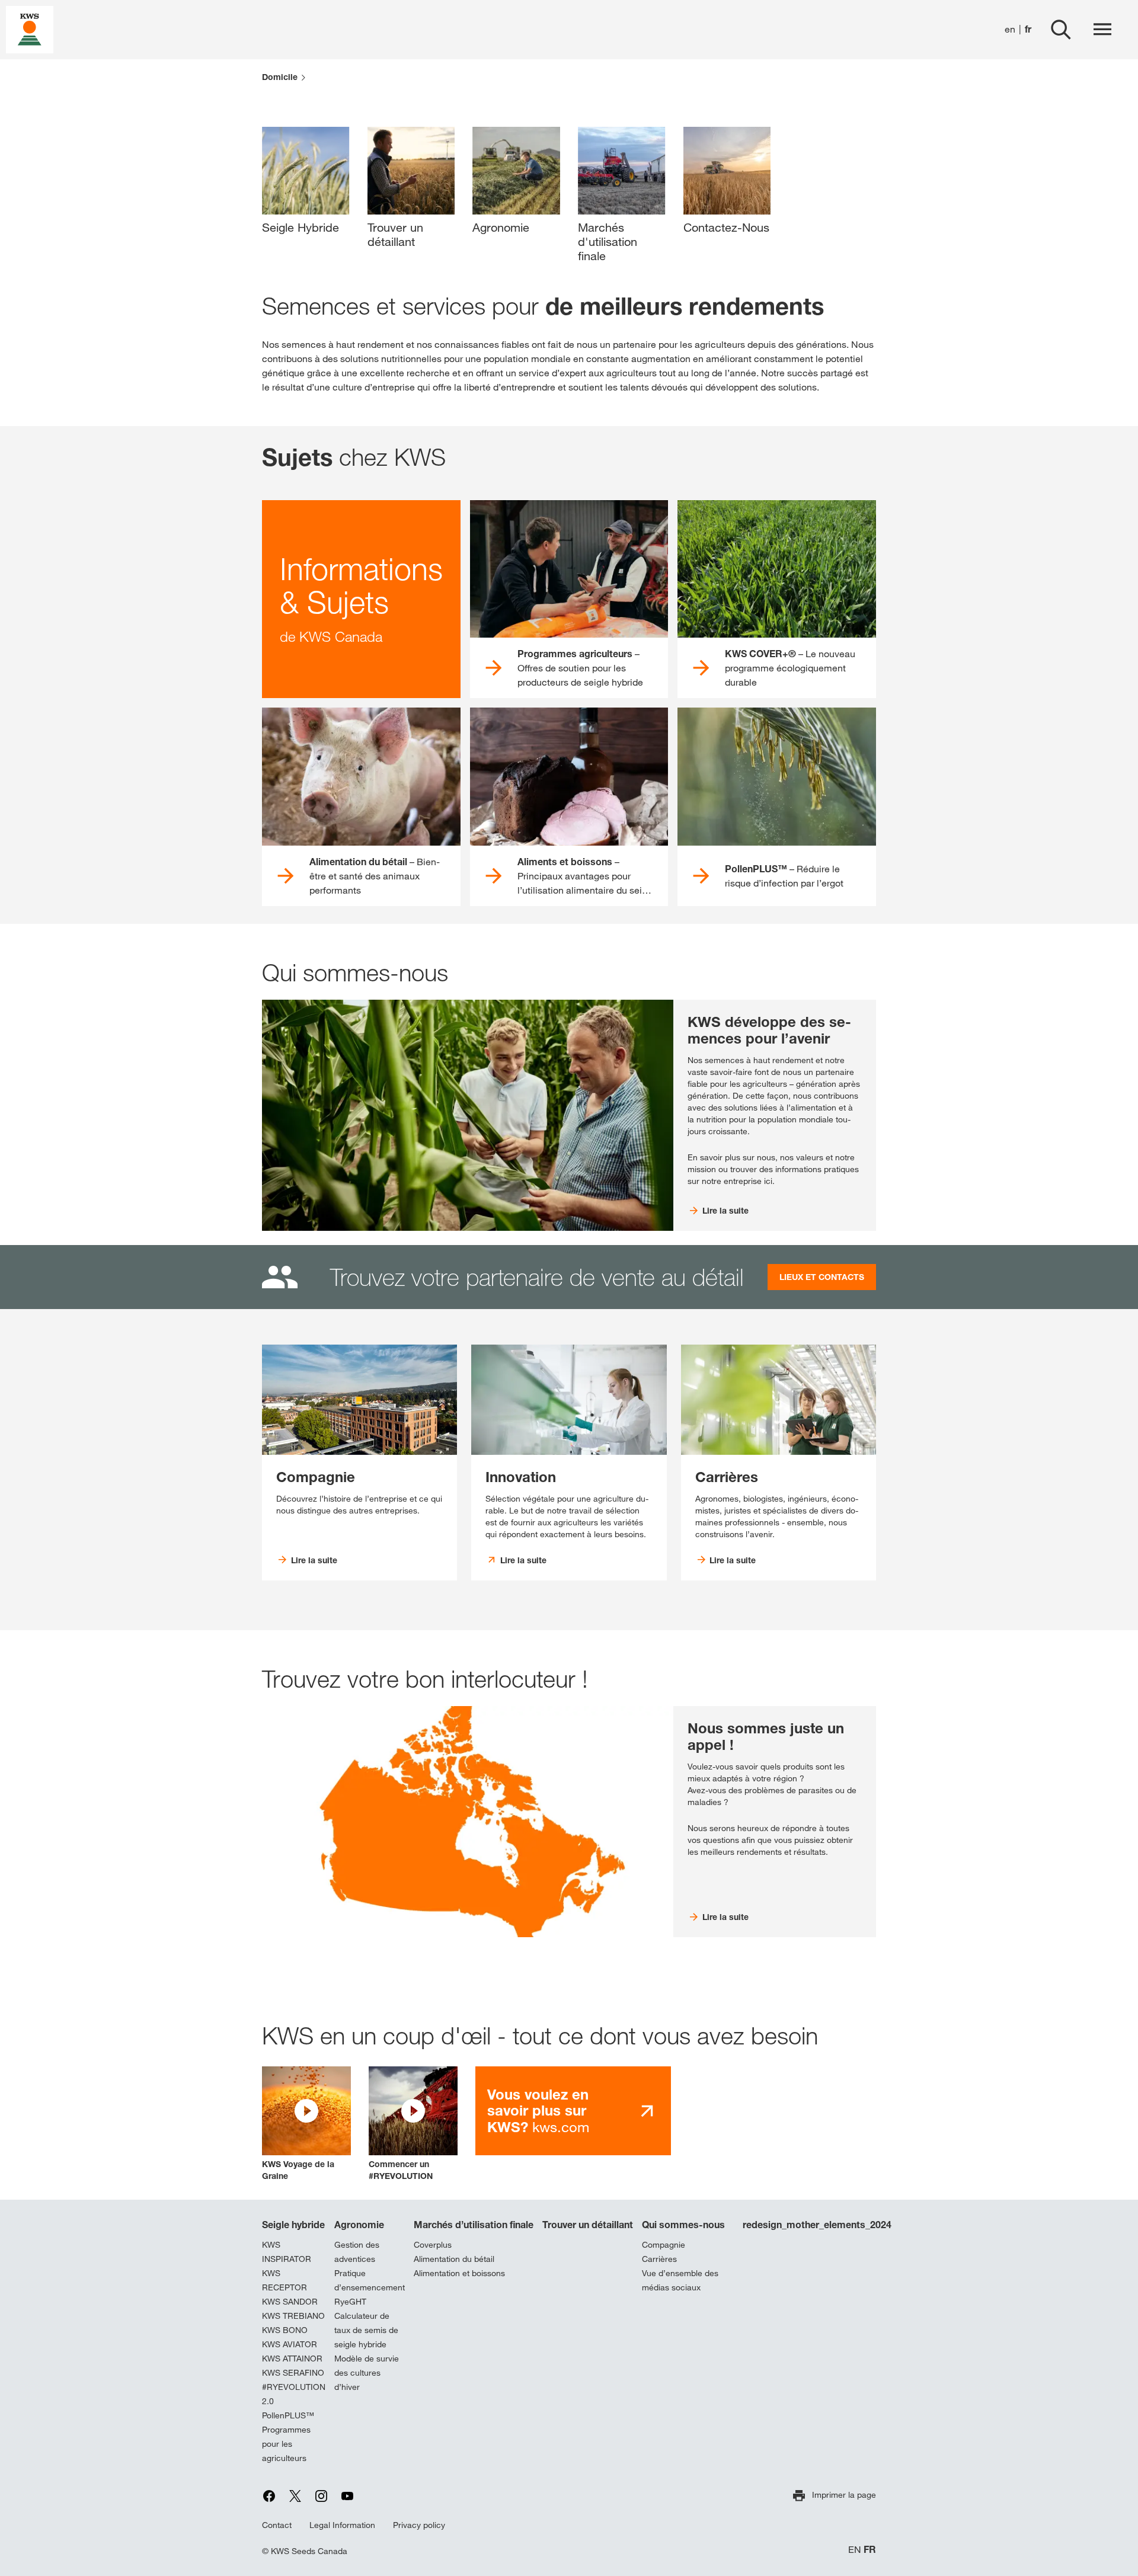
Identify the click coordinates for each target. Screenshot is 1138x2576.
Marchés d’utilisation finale (474, 2225)
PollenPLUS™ (288, 2415)
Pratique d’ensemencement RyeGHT (370, 2287)
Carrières (659, 2259)
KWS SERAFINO (293, 2373)
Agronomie (359, 2225)
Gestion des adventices (357, 2252)
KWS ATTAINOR (292, 2359)
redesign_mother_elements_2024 (817, 2225)
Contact (277, 2525)
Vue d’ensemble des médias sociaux (680, 2280)
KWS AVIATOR (290, 2344)
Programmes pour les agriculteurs (286, 2444)
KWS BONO (285, 2330)
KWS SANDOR (290, 2302)
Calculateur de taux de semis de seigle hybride (366, 2330)
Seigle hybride (293, 2225)
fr (1028, 29)
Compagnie (664, 2245)
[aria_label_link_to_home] (30, 29)
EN (855, 2550)
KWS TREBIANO (293, 2316)
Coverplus (433, 2245)
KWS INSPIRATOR (287, 2252)
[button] (306, 2124)
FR (870, 2550)
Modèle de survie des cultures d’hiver (367, 2373)
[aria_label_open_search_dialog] (1061, 30)
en (1010, 29)
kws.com (538, 2111)
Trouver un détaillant (588, 2225)
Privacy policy (419, 2525)
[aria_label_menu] (1102, 30)
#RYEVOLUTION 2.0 (294, 2394)
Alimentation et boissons (459, 2273)
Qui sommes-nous (683, 2225)
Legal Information (342, 2525)
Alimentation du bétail (454, 2259)
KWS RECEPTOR (284, 2280)
